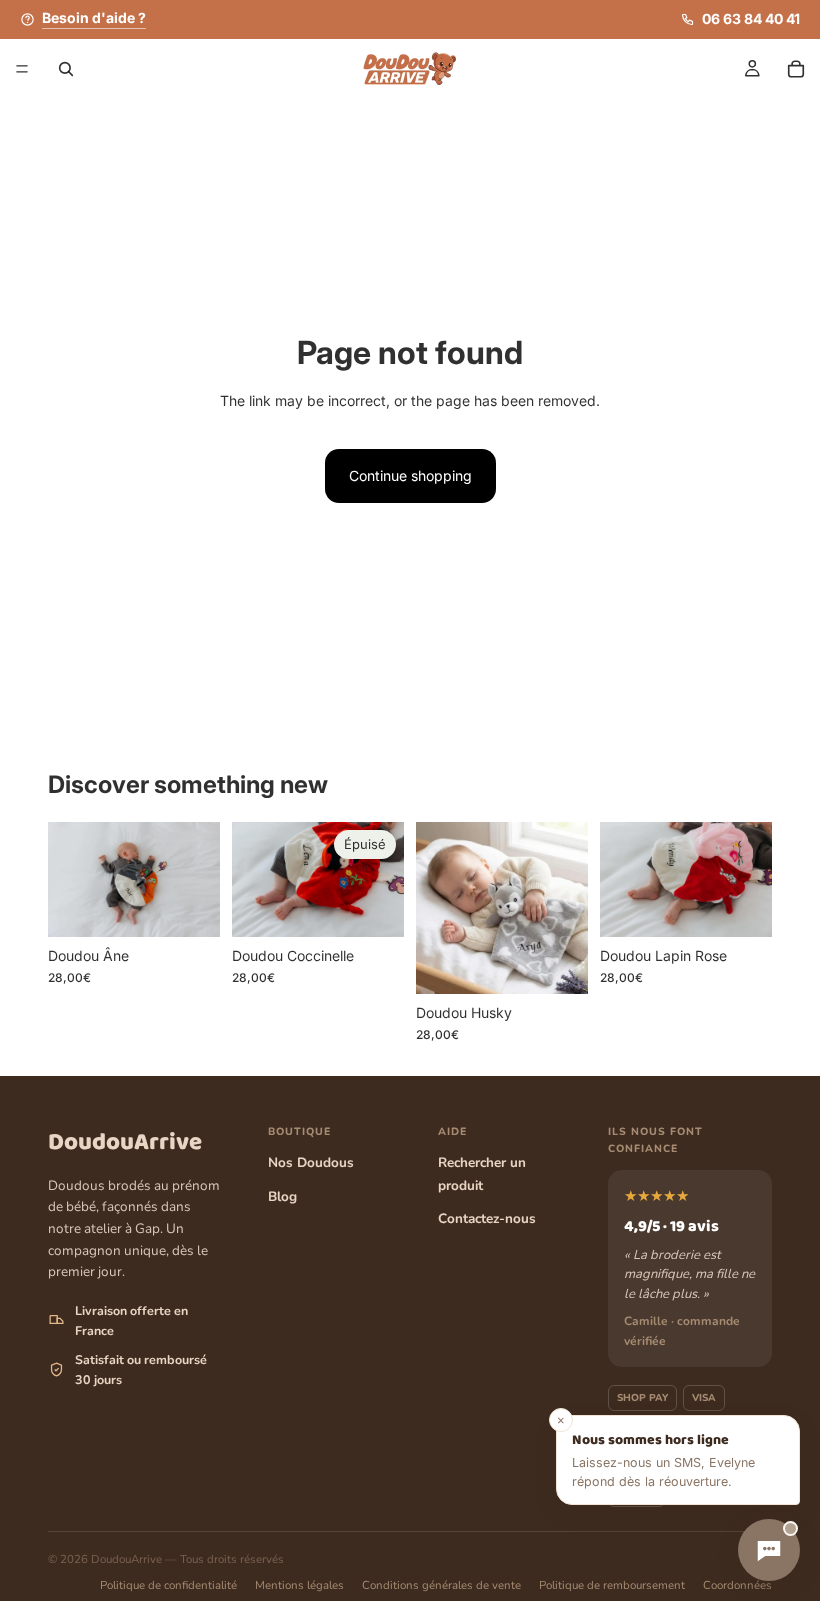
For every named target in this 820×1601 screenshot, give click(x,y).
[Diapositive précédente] (70, 879)
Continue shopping (410, 475)
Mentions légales (299, 1585)
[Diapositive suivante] (198, 879)
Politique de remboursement (612, 1585)
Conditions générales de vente (441, 1585)
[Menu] (22, 69)
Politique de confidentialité (168, 1585)
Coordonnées (737, 1585)
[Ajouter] (189, 906)
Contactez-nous (487, 1218)
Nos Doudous (311, 1162)
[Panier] (796, 69)
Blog (282, 1196)
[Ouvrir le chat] (769, 1550)
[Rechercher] (66, 69)
